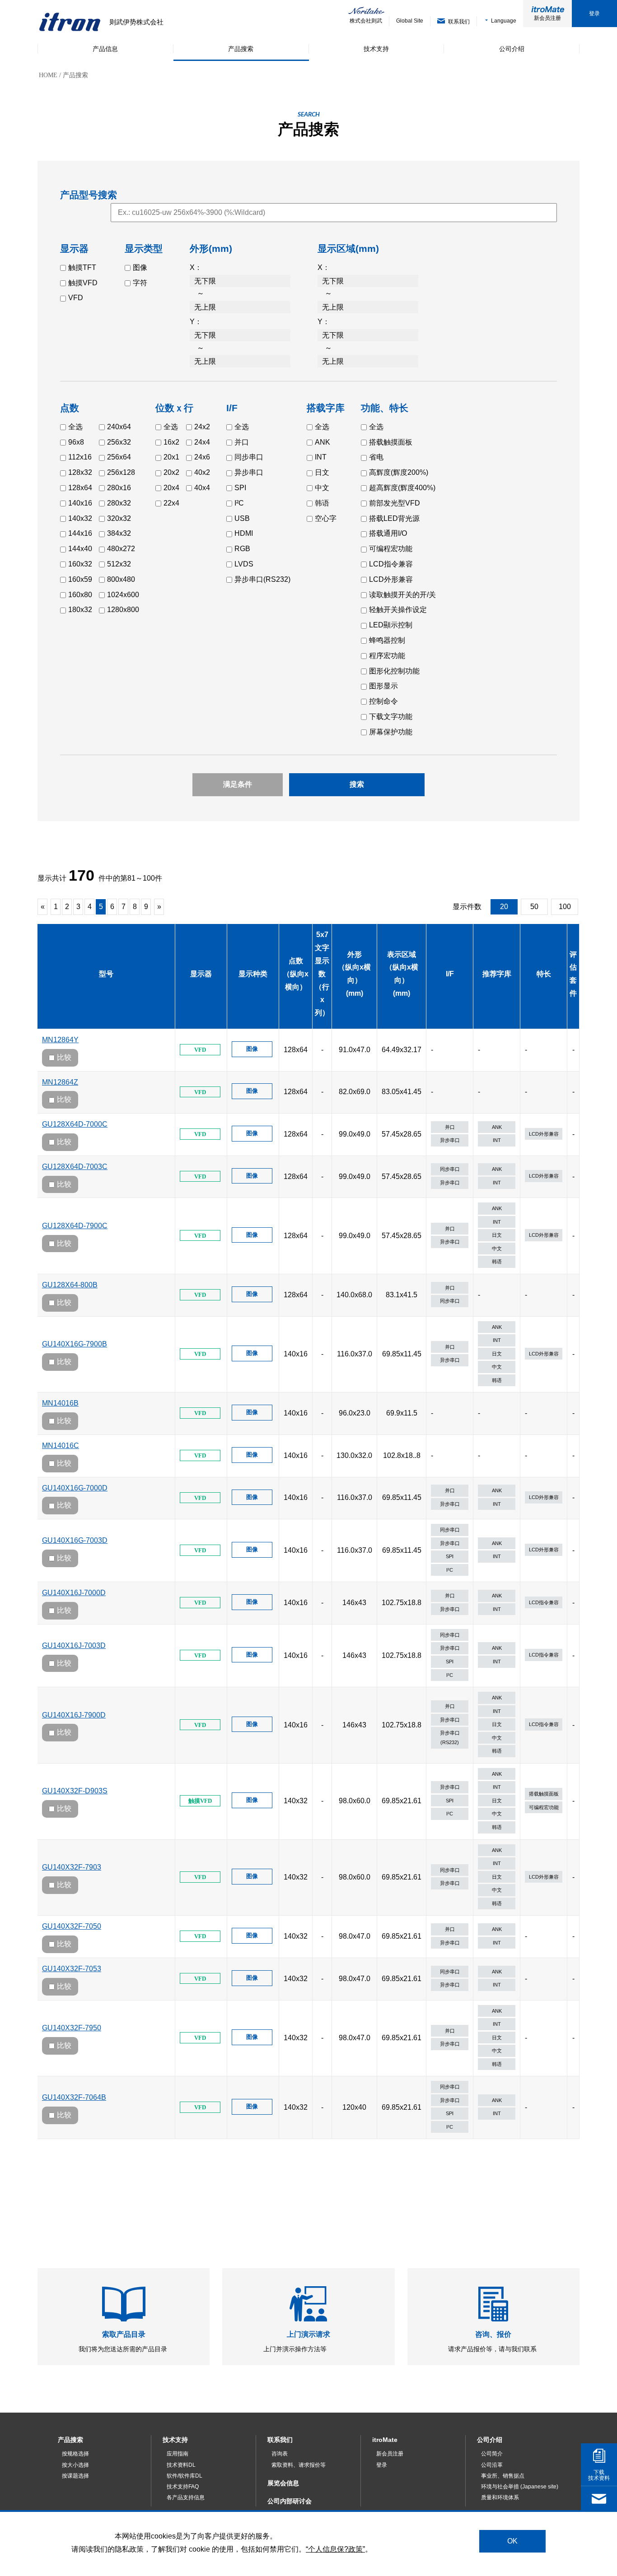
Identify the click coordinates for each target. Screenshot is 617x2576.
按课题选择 (75, 2476)
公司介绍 (490, 2440)
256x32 (119, 442)
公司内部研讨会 (290, 2501)
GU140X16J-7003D (74, 1645)
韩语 (322, 503)
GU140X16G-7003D (75, 1540)
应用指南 (178, 2454)
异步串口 (249, 472)
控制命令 (383, 701)
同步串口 (249, 457)
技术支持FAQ (183, 2487)
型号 (106, 974)
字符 (140, 283)
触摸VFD (83, 283)
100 (565, 907)
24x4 (202, 442)
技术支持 (175, 2440)
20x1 (171, 457)
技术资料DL (181, 2465)
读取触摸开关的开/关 (402, 595)
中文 (322, 488)
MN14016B (60, 1403)
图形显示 (383, 686)
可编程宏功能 (391, 549)
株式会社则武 (366, 21)
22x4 (171, 503)
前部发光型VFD (395, 503)
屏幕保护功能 (391, 732)
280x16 (119, 488)
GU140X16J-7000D (74, 1593)
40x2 (202, 472)
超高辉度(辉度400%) (402, 488)
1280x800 (123, 610)
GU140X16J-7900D (74, 1715)
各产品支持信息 (186, 2497)
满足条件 (238, 784)
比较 (64, 1057)
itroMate (385, 2440)
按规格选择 (75, 2454)
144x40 (80, 549)
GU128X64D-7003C (75, 1167)
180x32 (80, 610)
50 (534, 907)
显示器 (201, 974)
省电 (376, 457)
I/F (450, 974)
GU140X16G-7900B (75, 1344)
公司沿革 (492, 2465)
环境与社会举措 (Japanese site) (520, 2487)
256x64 (119, 457)
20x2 (171, 472)
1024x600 (123, 595)
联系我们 (280, 2440)
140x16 (80, 503)
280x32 (119, 503)
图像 (140, 267)
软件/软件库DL (185, 2476)
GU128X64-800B (70, 1285)
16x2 (171, 442)
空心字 (326, 518)
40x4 (202, 488)
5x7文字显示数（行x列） (322, 974)
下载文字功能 (391, 717)
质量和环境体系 (500, 2497)
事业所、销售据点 (503, 2476)
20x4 (171, 488)
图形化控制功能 (394, 671)
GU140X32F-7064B (74, 2097)
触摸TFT (82, 267)
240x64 (119, 427)
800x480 (121, 579)
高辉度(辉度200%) (399, 472)
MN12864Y (60, 1040)
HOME (48, 75)
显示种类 (253, 974)
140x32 (80, 518)
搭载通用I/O (388, 533)
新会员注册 (547, 18)
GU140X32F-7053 (72, 1969)
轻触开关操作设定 (398, 610)
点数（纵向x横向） (296, 974)
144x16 (80, 533)
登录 (594, 14)
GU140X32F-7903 (72, 1867)
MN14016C (61, 1446)
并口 (242, 442)
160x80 (80, 595)
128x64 (80, 488)
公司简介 (492, 2454)
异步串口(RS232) (262, 579)
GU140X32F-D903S (75, 1791)
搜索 (357, 784)
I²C (239, 503)
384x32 (119, 533)
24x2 (202, 427)
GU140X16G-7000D (75, 1488)
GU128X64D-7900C (75, 1226)
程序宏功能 (387, 656)
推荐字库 (497, 974)
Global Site (410, 21)
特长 (544, 974)
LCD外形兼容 (391, 579)
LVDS (244, 564)
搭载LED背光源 (394, 518)
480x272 (121, 549)
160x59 (80, 579)
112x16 (80, 457)
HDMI (244, 533)
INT (321, 457)
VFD (76, 298)
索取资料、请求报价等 (299, 2465)
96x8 (76, 442)
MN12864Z (60, 1082)
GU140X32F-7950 (72, 2028)
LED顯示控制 (391, 625)
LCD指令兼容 (391, 564)
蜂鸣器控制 (387, 640)
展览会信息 (283, 2483)
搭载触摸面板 (391, 442)
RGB (242, 549)
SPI (240, 488)
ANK (323, 442)
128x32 (80, 472)
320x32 (119, 518)
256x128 (121, 472)
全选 (75, 427)
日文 (322, 472)
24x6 (202, 457)
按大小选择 (75, 2465)
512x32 (119, 564)
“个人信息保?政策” (335, 2549)
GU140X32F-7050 (72, 1926)
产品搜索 (70, 2440)
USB (242, 518)
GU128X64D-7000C (75, 1124)
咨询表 (280, 2454)
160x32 (80, 564)
